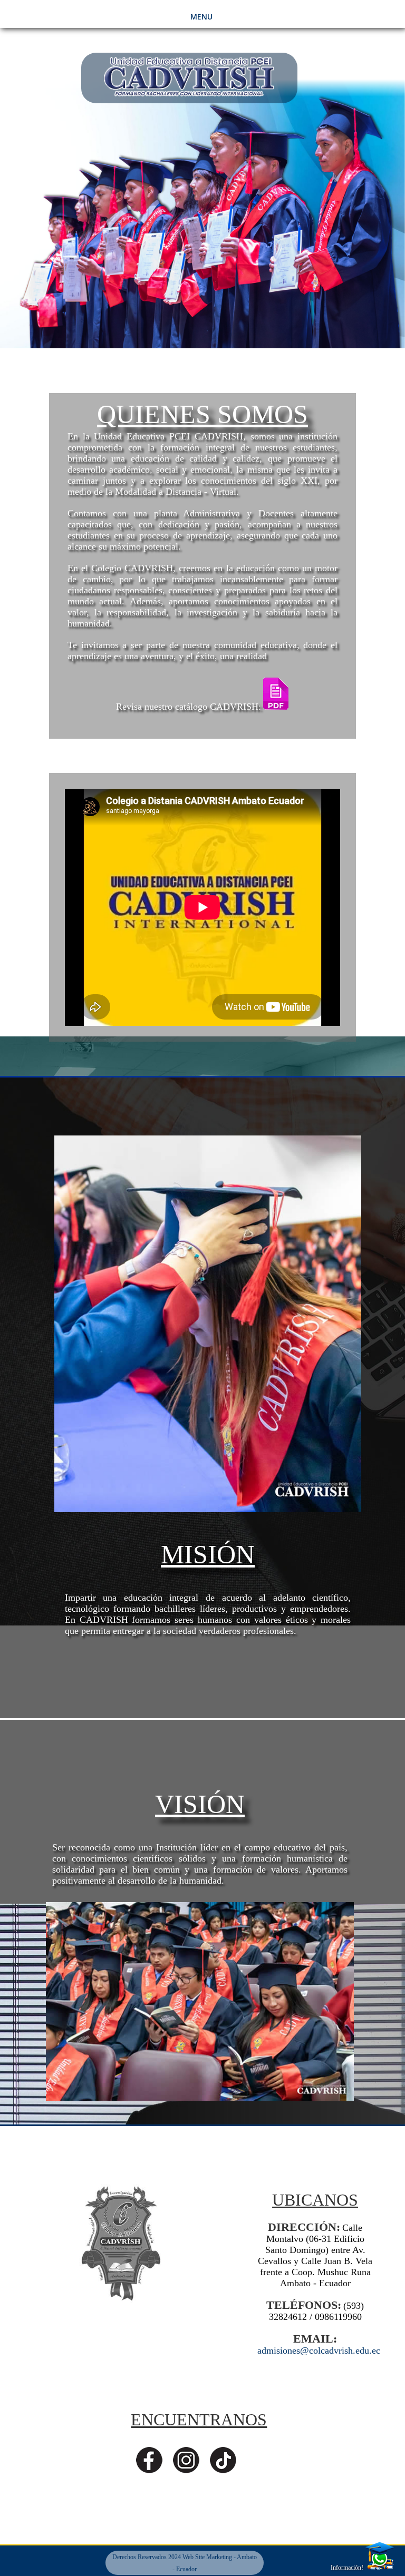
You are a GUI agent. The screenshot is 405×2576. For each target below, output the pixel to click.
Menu (201, 17)
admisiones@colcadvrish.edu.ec (319, 2350)
